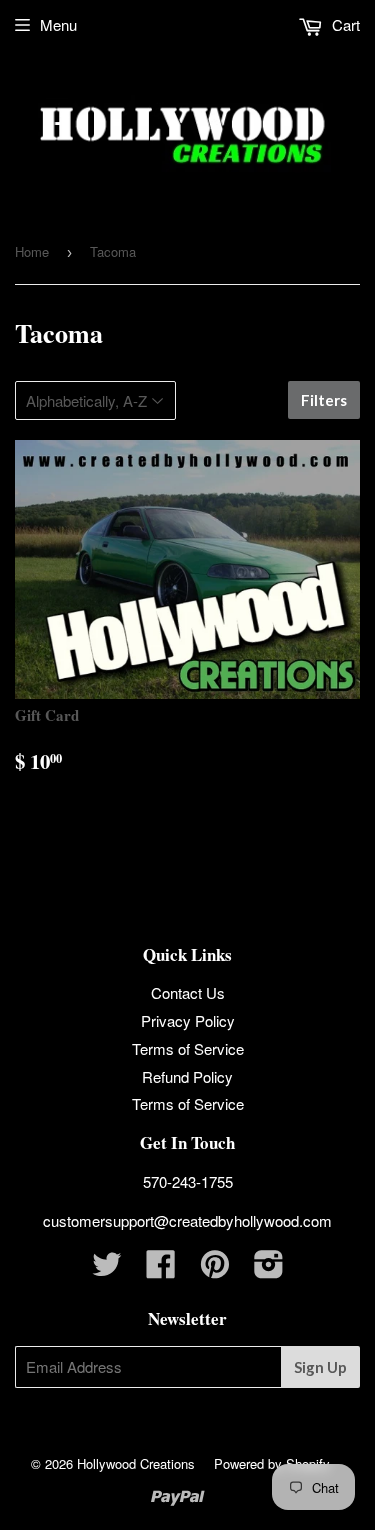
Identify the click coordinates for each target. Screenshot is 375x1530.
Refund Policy (187, 1076)
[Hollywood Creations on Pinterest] (215, 1269)
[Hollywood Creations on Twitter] (107, 1269)
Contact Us (188, 992)
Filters (324, 400)
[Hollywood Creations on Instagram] (269, 1269)
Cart (344, 24)
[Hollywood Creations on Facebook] (161, 1269)
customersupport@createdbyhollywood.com (187, 1220)
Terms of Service (188, 1048)
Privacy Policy (188, 1020)
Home (32, 251)
